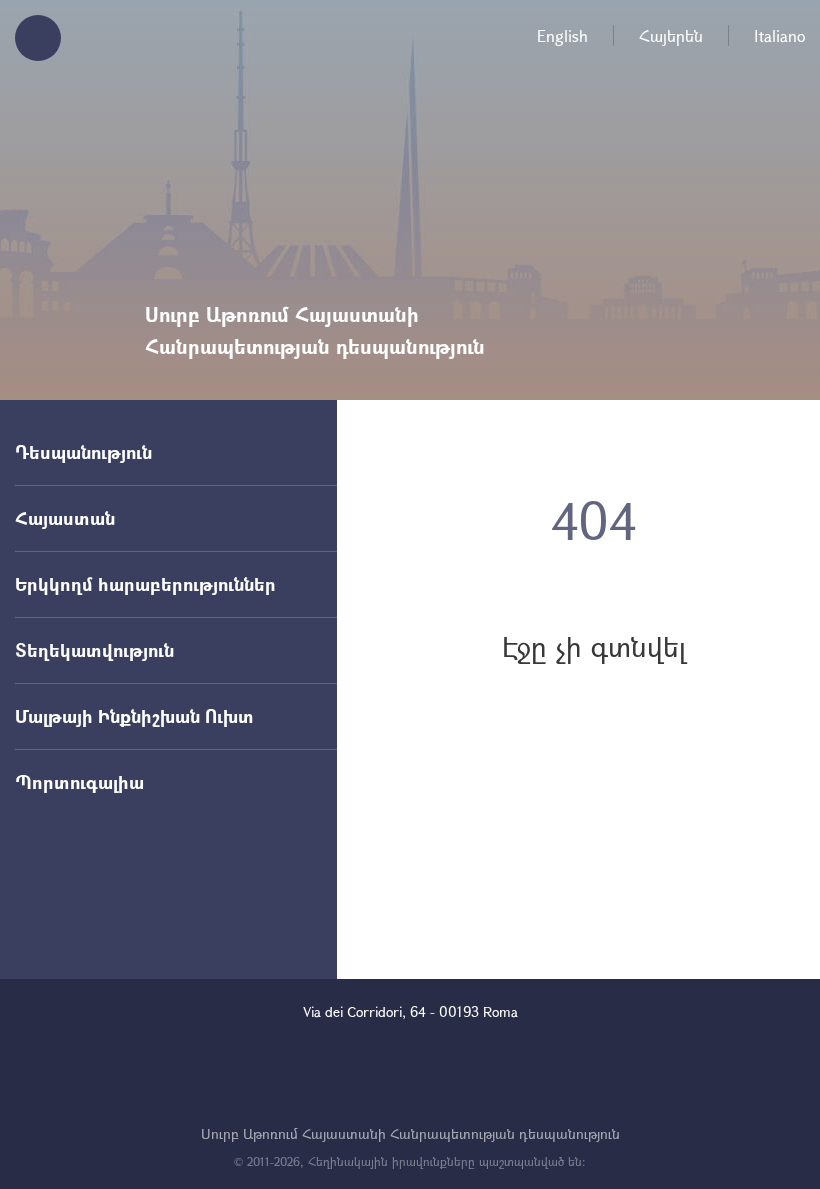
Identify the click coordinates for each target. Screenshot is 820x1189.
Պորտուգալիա (79, 782)
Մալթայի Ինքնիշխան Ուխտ (134, 716)
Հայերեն (671, 35)
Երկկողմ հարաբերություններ (145, 584)
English (562, 35)
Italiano (779, 35)
